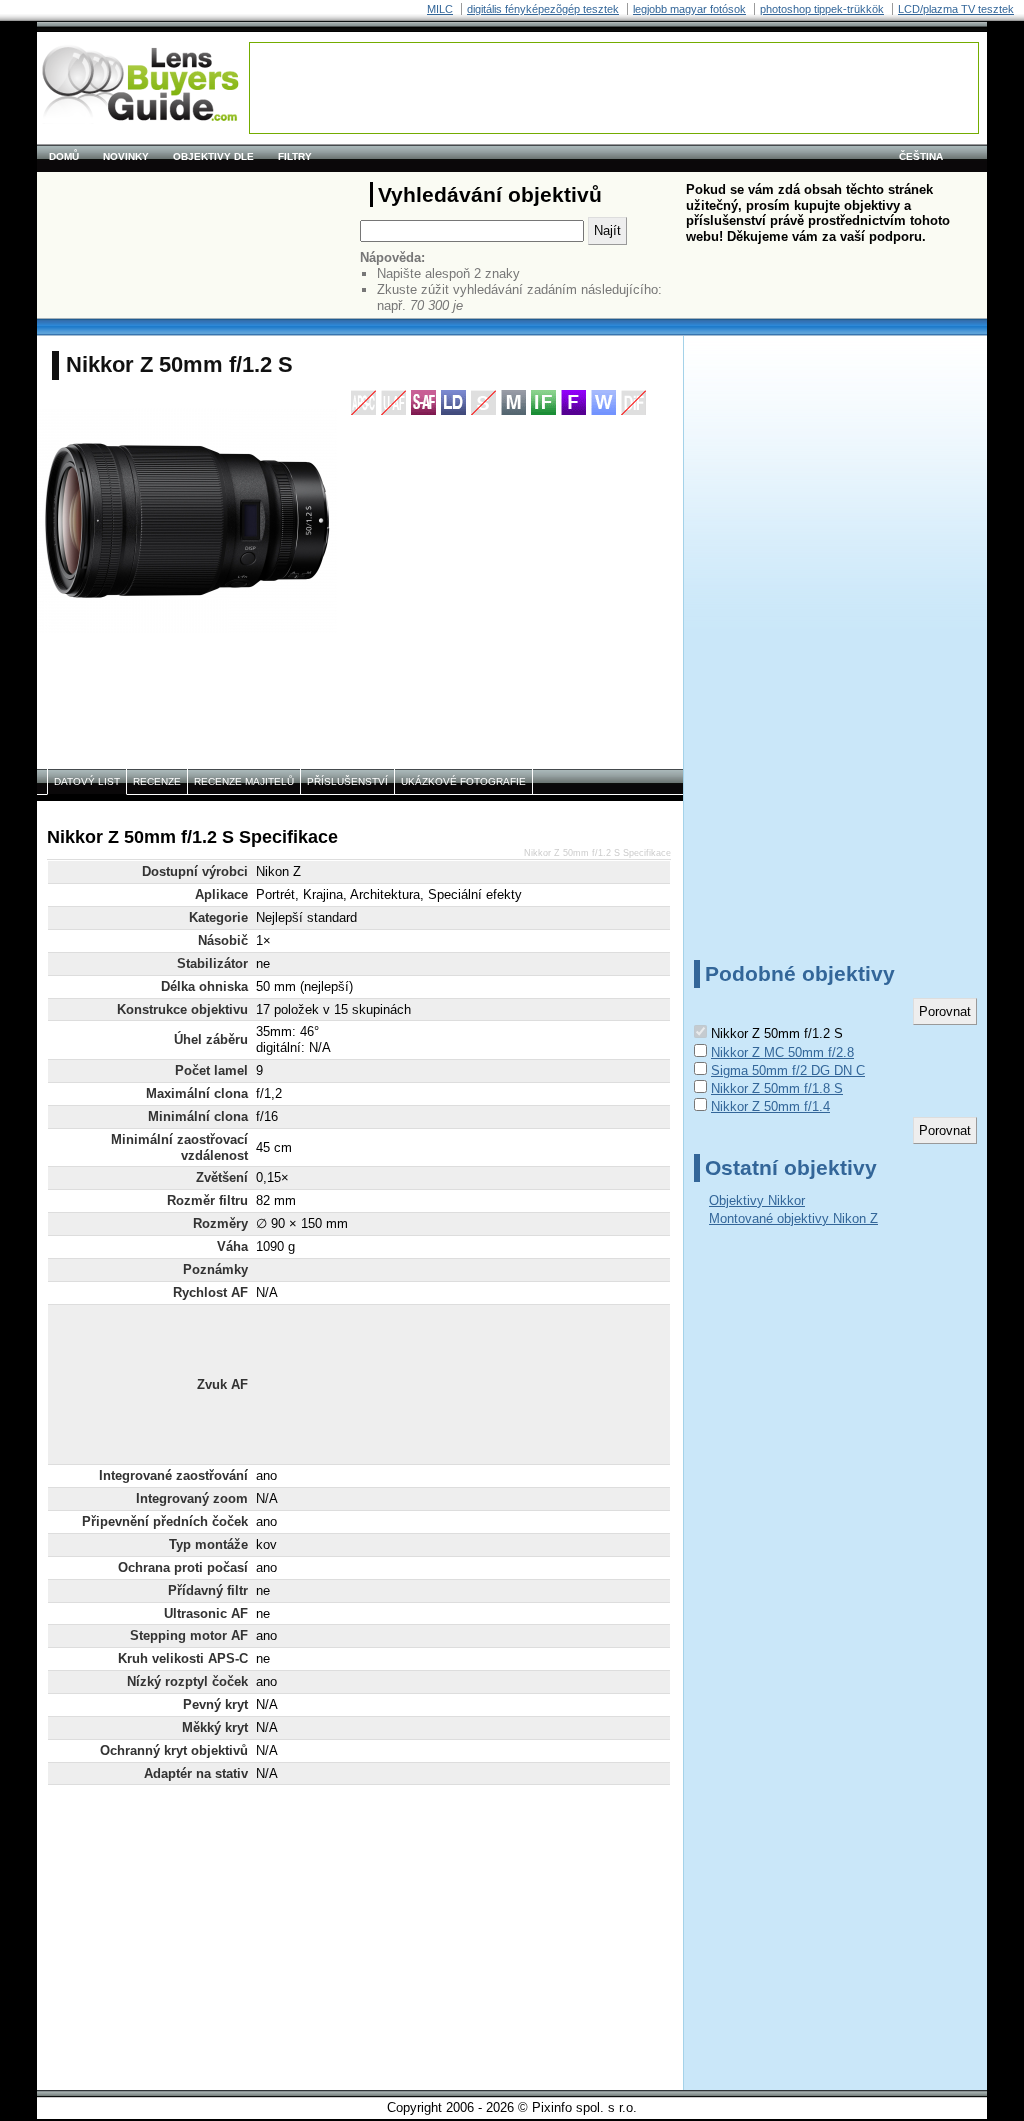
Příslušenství (347, 781)
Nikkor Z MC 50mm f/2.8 (782, 1052)
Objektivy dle (213, 156)
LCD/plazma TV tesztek (956, 9)
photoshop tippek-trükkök (822, 9)
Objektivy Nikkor (757, 1200)
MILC (440, 9)
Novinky (126, 156)
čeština (921, 156)
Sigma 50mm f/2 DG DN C (788, 1070)
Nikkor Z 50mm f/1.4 (770, 1106)
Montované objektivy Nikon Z (793, 1218)
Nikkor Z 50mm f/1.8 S (777, 1088)
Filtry (295, 156)
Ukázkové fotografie (463, 781)
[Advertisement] (614, 88)
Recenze (157, 781)
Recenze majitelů (244, 781)
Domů (64, 156)
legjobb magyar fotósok (689, 9)
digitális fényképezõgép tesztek (543, 9)
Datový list (87, 781)
